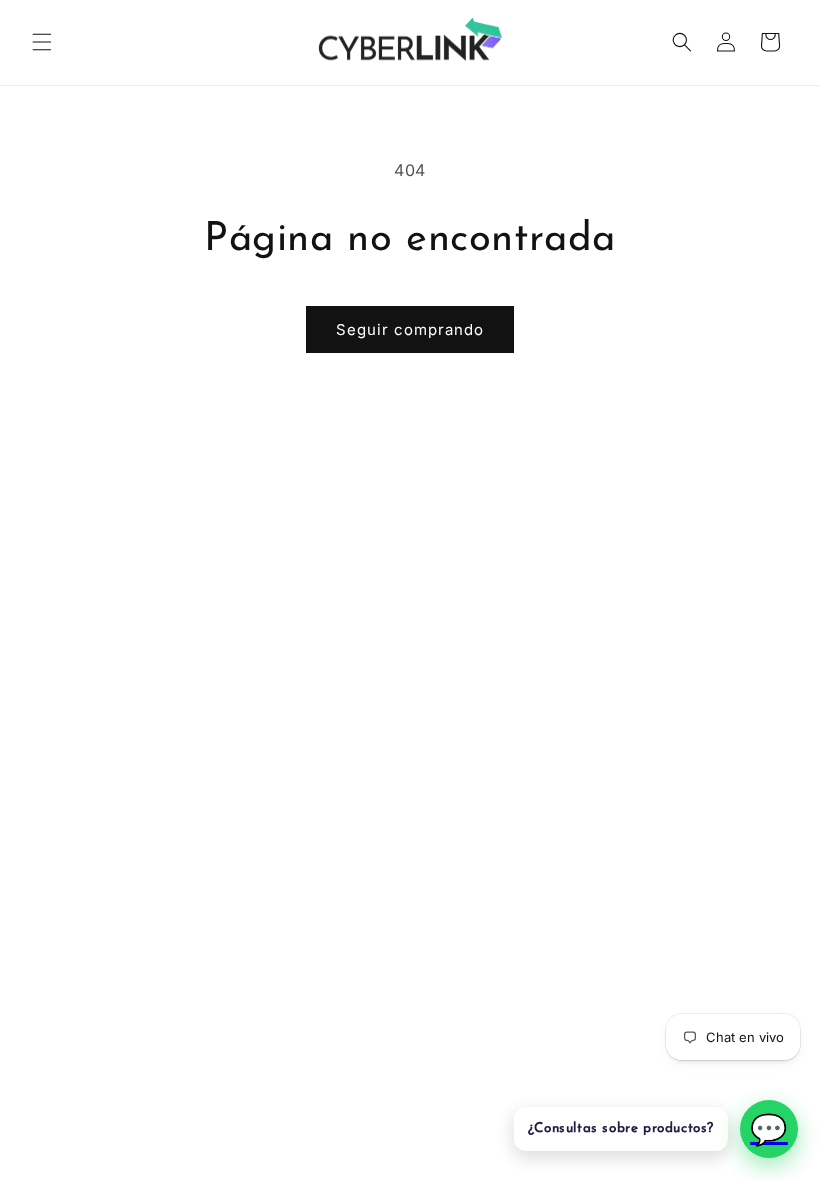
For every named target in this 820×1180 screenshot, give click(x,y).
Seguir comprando (410, 329)
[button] (42, 42)
